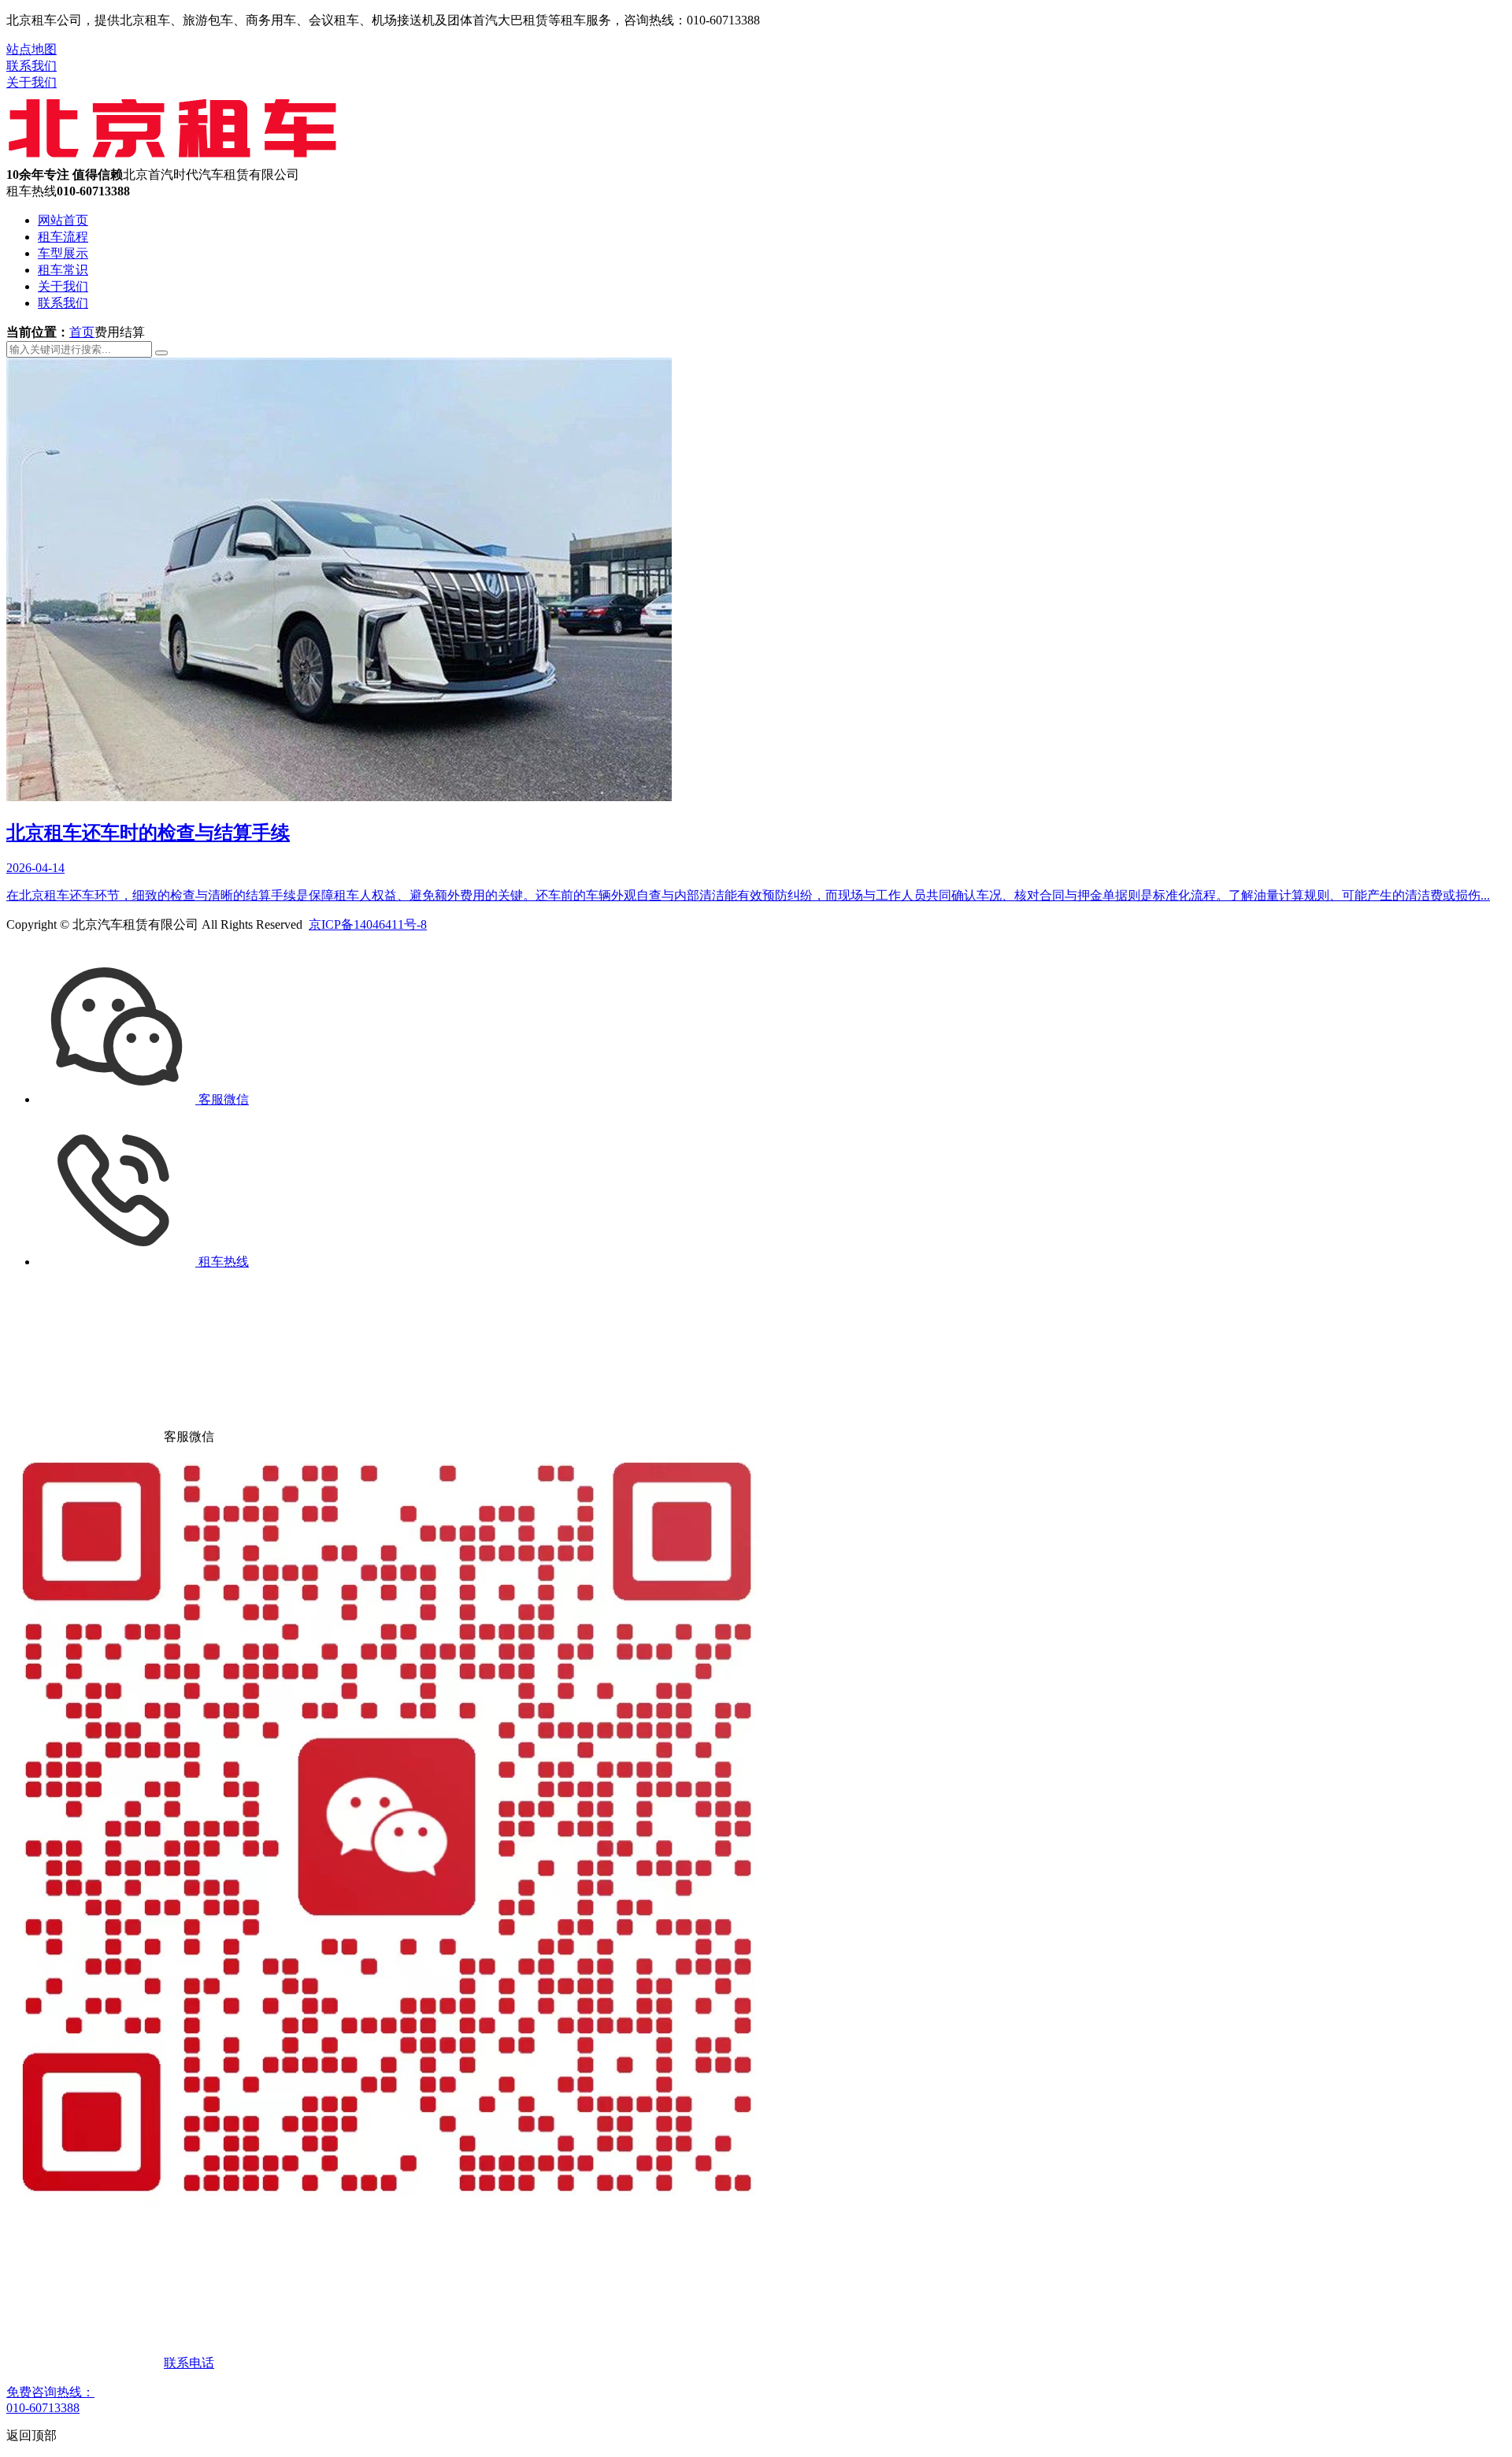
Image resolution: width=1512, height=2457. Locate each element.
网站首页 (63, 220)
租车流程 (63, 237)
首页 (82, 332)
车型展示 (63, 253)
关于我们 (31, 82)
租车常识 (63, 270)
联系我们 (31, 66)
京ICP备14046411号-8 (368, 924)
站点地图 (31, 49)
